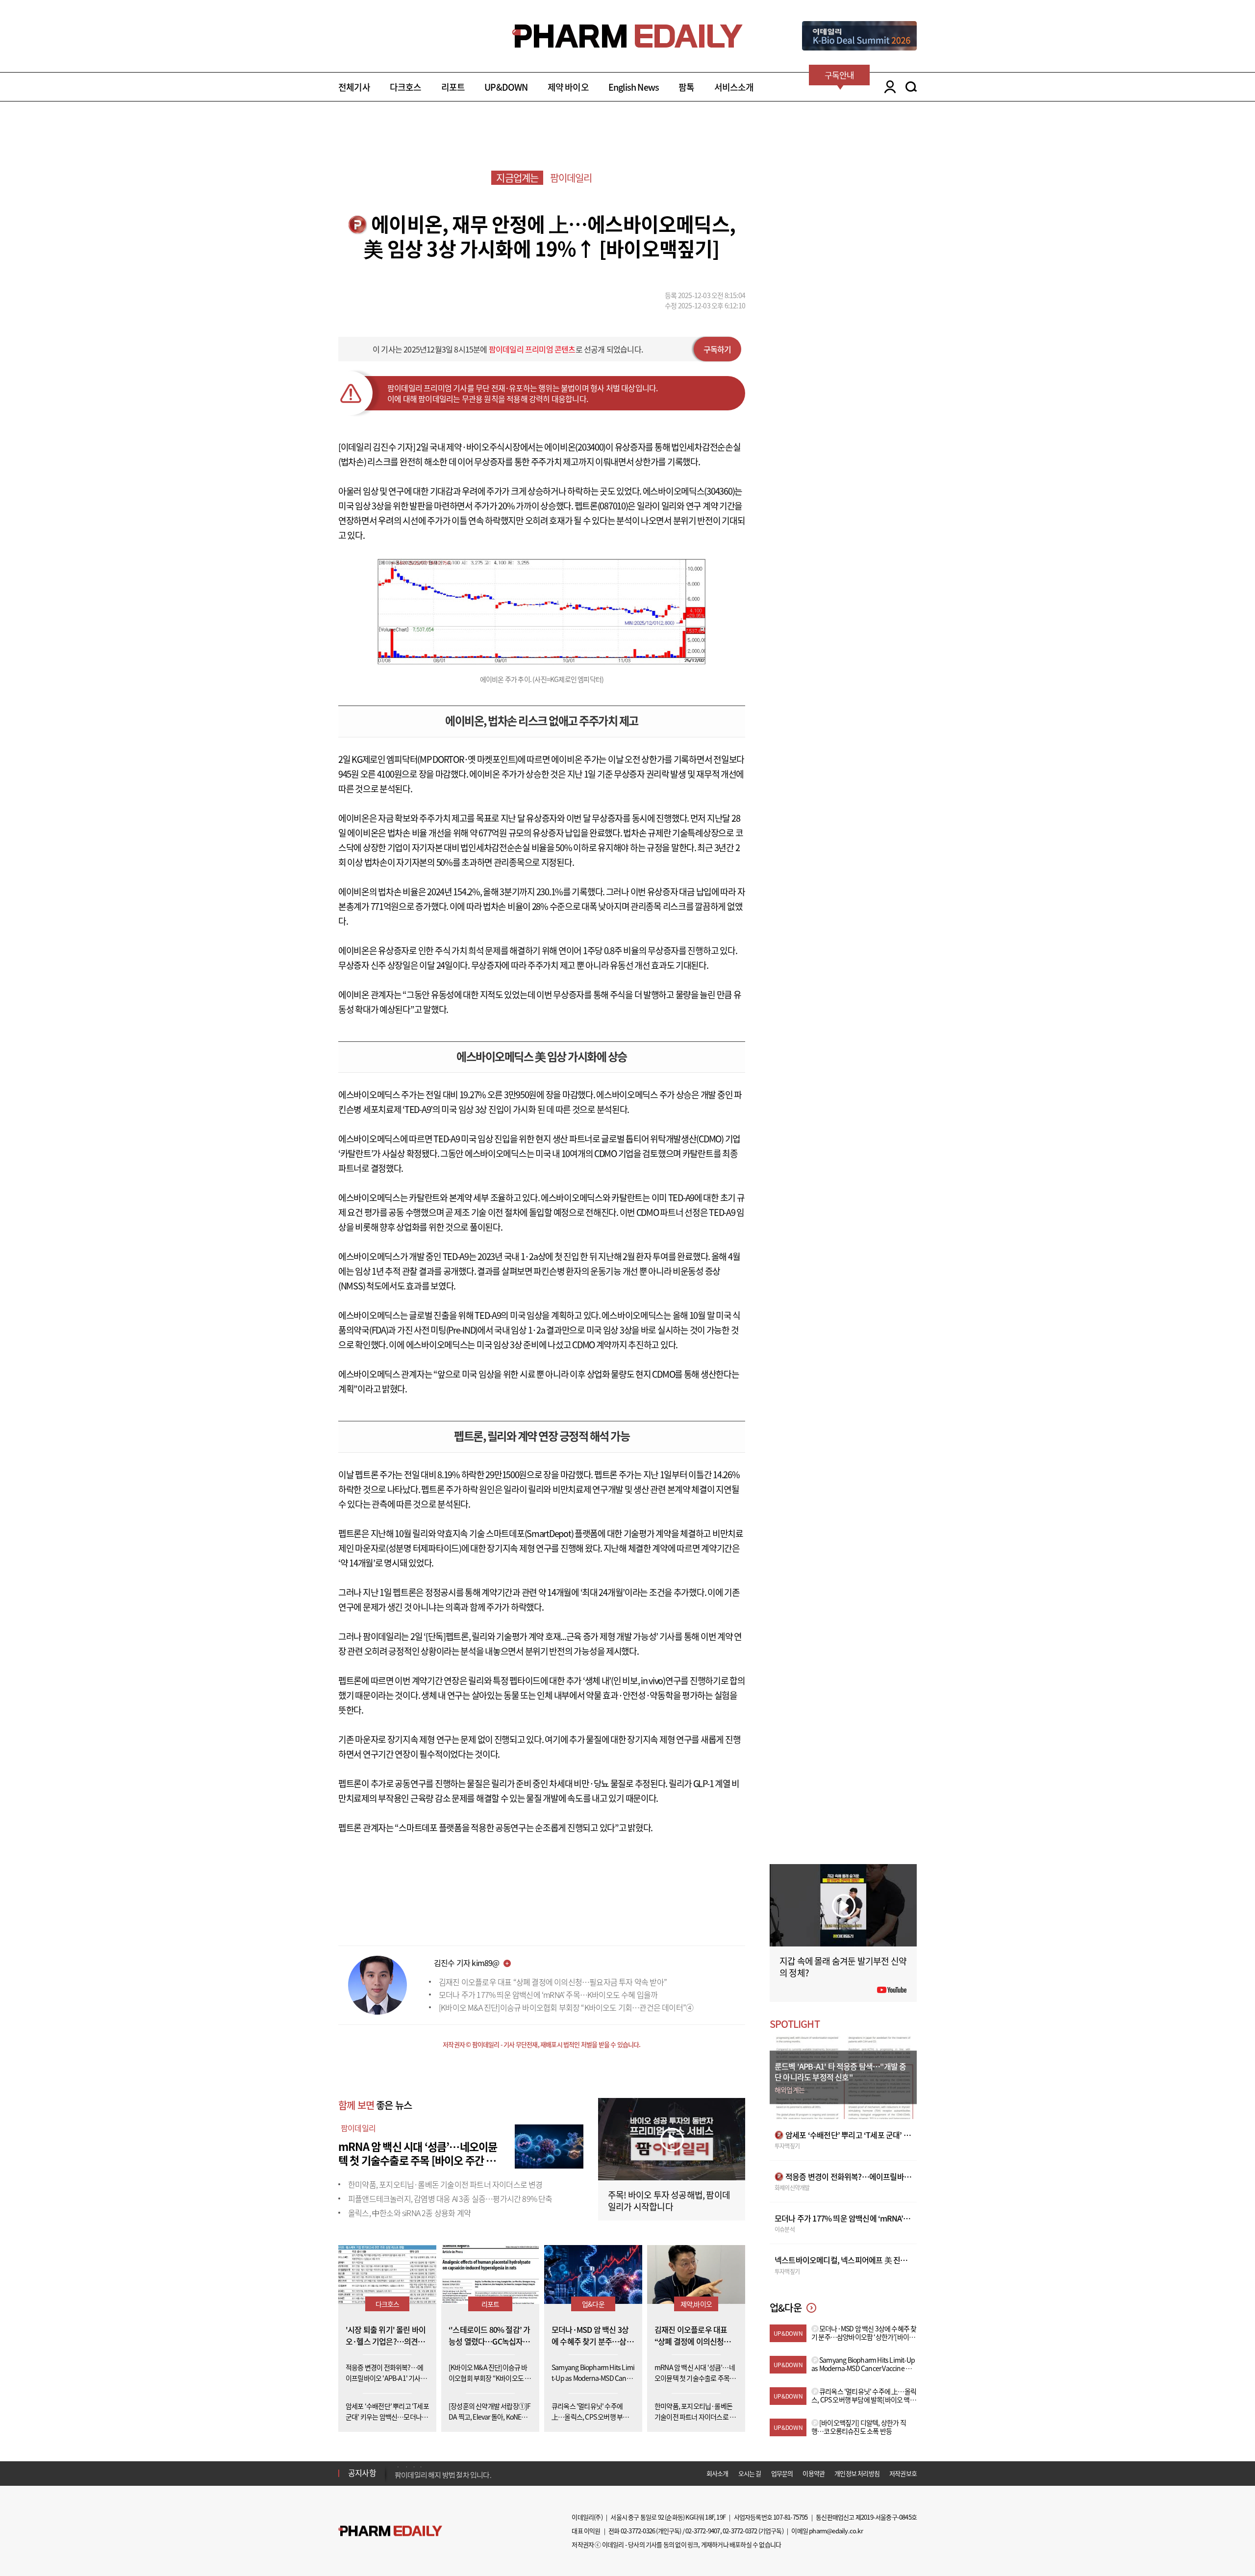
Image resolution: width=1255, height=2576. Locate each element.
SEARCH (911, 87)
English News (634, 87)
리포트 (453, 87)
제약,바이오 (696, 2304)
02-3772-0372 (740, 2531)
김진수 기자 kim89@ (467, 1963)
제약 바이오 (568, 87)
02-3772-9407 (703, 2531)
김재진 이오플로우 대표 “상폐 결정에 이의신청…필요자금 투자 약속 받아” (553, 1982)
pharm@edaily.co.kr (836, 2531)
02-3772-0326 (638, 2531)
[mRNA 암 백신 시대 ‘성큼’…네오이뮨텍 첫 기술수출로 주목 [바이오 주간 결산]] (549, 2145)
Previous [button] (398, 2467)
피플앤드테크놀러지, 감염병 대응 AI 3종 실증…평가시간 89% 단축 (450, 2198)
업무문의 (782, 2473)
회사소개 (717, 2473)
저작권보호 (903, 2473)
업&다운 (593, 2304)
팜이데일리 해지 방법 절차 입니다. (443, 2471)
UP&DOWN (506, 87)
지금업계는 (517, 178)
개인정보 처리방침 (857, 2473)
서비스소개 (734, 87)
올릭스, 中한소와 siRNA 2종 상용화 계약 (409, 2213)
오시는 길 (750, 2473)
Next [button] (398, 2479)
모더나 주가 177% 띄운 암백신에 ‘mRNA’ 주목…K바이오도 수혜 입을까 (548, 1995)
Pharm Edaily (390, 2531)
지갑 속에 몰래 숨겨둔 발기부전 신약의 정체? (843, 1967)
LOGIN (888, 87)
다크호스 (406, 87)
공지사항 (362, 2473)
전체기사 (354, 87)
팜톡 (686, 87)
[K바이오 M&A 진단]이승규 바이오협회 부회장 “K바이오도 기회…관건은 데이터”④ (566, 2007)
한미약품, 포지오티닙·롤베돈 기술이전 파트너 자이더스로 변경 (445, 2184)
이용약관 (814, 2473)
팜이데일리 (571, 178)
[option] (472, 2470)
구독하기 (717, 349)
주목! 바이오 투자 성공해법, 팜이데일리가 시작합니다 (669, 2201)
